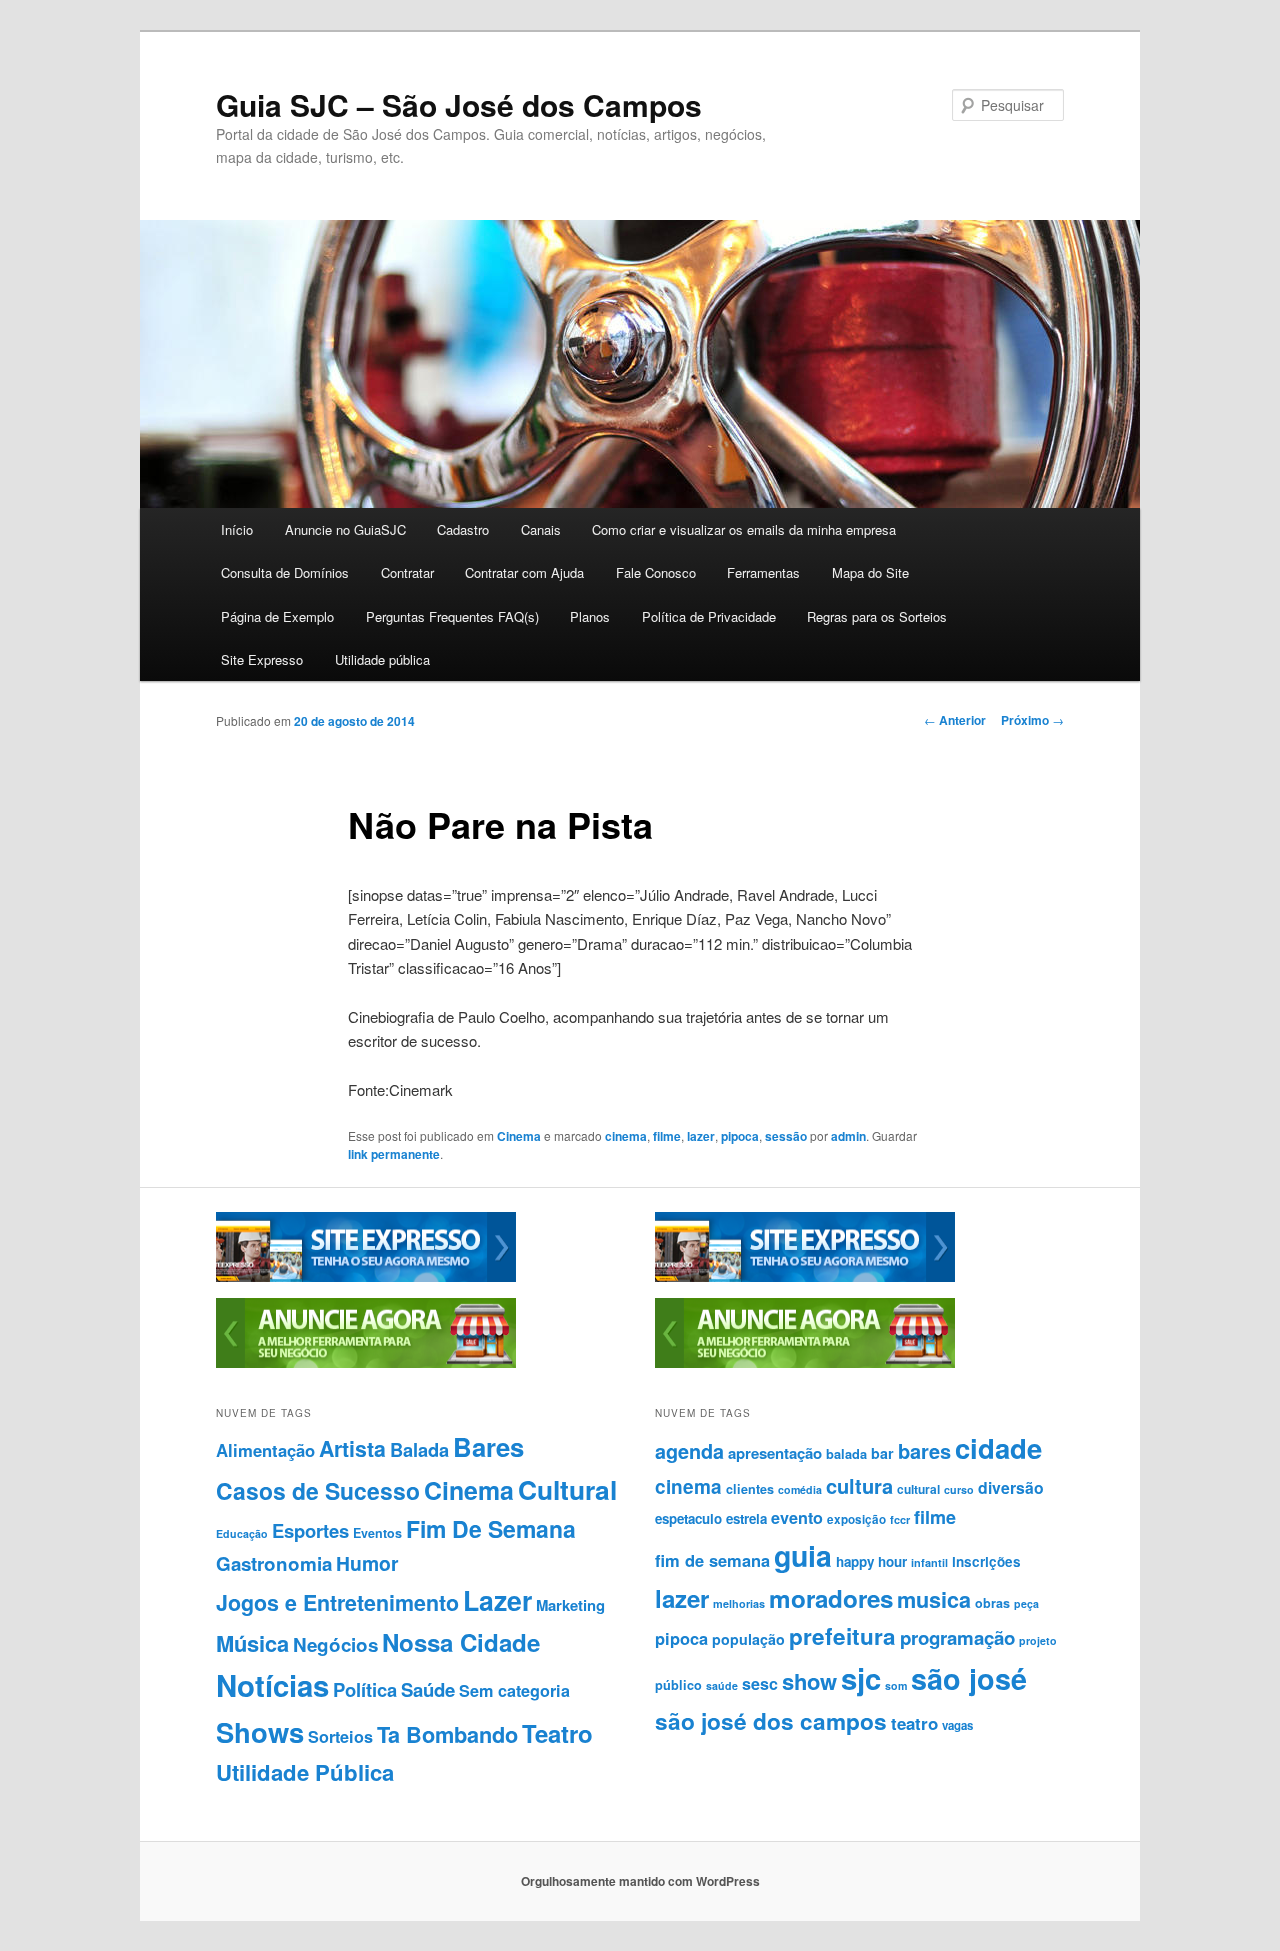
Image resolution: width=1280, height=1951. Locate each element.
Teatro (557, 1733)
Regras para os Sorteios (877, 616)
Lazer (497, 1600)
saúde (722, 1685)
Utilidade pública (382, 659)
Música (252, 1643)
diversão (1011, 1487)
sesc (760, 1683)
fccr (900, 1519)
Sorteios (340, 1736)
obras (992, 1603)
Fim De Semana (491, 1528)
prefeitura (842, 1636)
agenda (689, 1451)
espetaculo (688, 1518)
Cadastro (463, 529)
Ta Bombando (447, 1734)
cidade (998, 1447)
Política (365, 1689)
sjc (861, 1678)
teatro (914, 1723)
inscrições (986, 1561)
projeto (1038, 1640)
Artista (352, 1448)
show (809, 1681)
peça (1026, 1603)
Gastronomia (274, 1563)
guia (803, 1555)
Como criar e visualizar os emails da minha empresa (744, 529)
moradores (831, 1598)
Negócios (335, 1644)
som (896, 1685)
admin (848, 1136)
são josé (969, 1678)
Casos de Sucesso (318, 1490)
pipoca (740, 1136)
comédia (800, 1489)
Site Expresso (262, 659)
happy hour (871, 1561)
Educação (242, 1533)
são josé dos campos (771, 1721)
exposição (856, 1519)
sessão (786, 1136)
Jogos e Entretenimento (337, 1602)
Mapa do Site (870, 572)
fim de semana (712, 1560)
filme (667, 1136)
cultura (859, 1485)
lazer (701, 1136)
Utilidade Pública (305, 1772)
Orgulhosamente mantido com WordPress (640, 1881)
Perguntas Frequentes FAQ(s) (452, 616)
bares (924, 1450)
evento (797, 1517)
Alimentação (265, 1450)
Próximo (1032, 720)
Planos (590, 616)
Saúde (428, 1689)
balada (846, 1454)
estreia (746, 1518)
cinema (626, 1136)
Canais (541, 529)
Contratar (407, 572)
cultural (918, 1489)
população (748, 1639)
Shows (260, 1731)
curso (959, 1489)
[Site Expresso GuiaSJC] (366, 1277)
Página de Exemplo (277, 616)
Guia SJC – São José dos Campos (459, 104)
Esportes (310, 1530)
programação (957, 1637)
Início (237, 529)
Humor (367, 1563)
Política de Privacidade (709, 616)
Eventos (377, 1533)
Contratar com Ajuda (524, 572)
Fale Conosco (656, 572)
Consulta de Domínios (285, 572)
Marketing (570, 1605)
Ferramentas (763, 572)
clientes (750, 1489)
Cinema (519, 1136)
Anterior (955, 720)
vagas (957, 1725)
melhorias (739, 1603)
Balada (419, 1449)
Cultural (567, 1489)
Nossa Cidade (461, 1642)
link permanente (394, 1154)
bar (882, 1453)
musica (934, 1599)
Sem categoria (514, 1690)
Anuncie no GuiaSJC (345, 529)
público (678, 1685)
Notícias (272, 1685)
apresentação (775, 1453)
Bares (488, 1446)
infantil (929, 1562)
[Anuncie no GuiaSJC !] (366, 1363)
